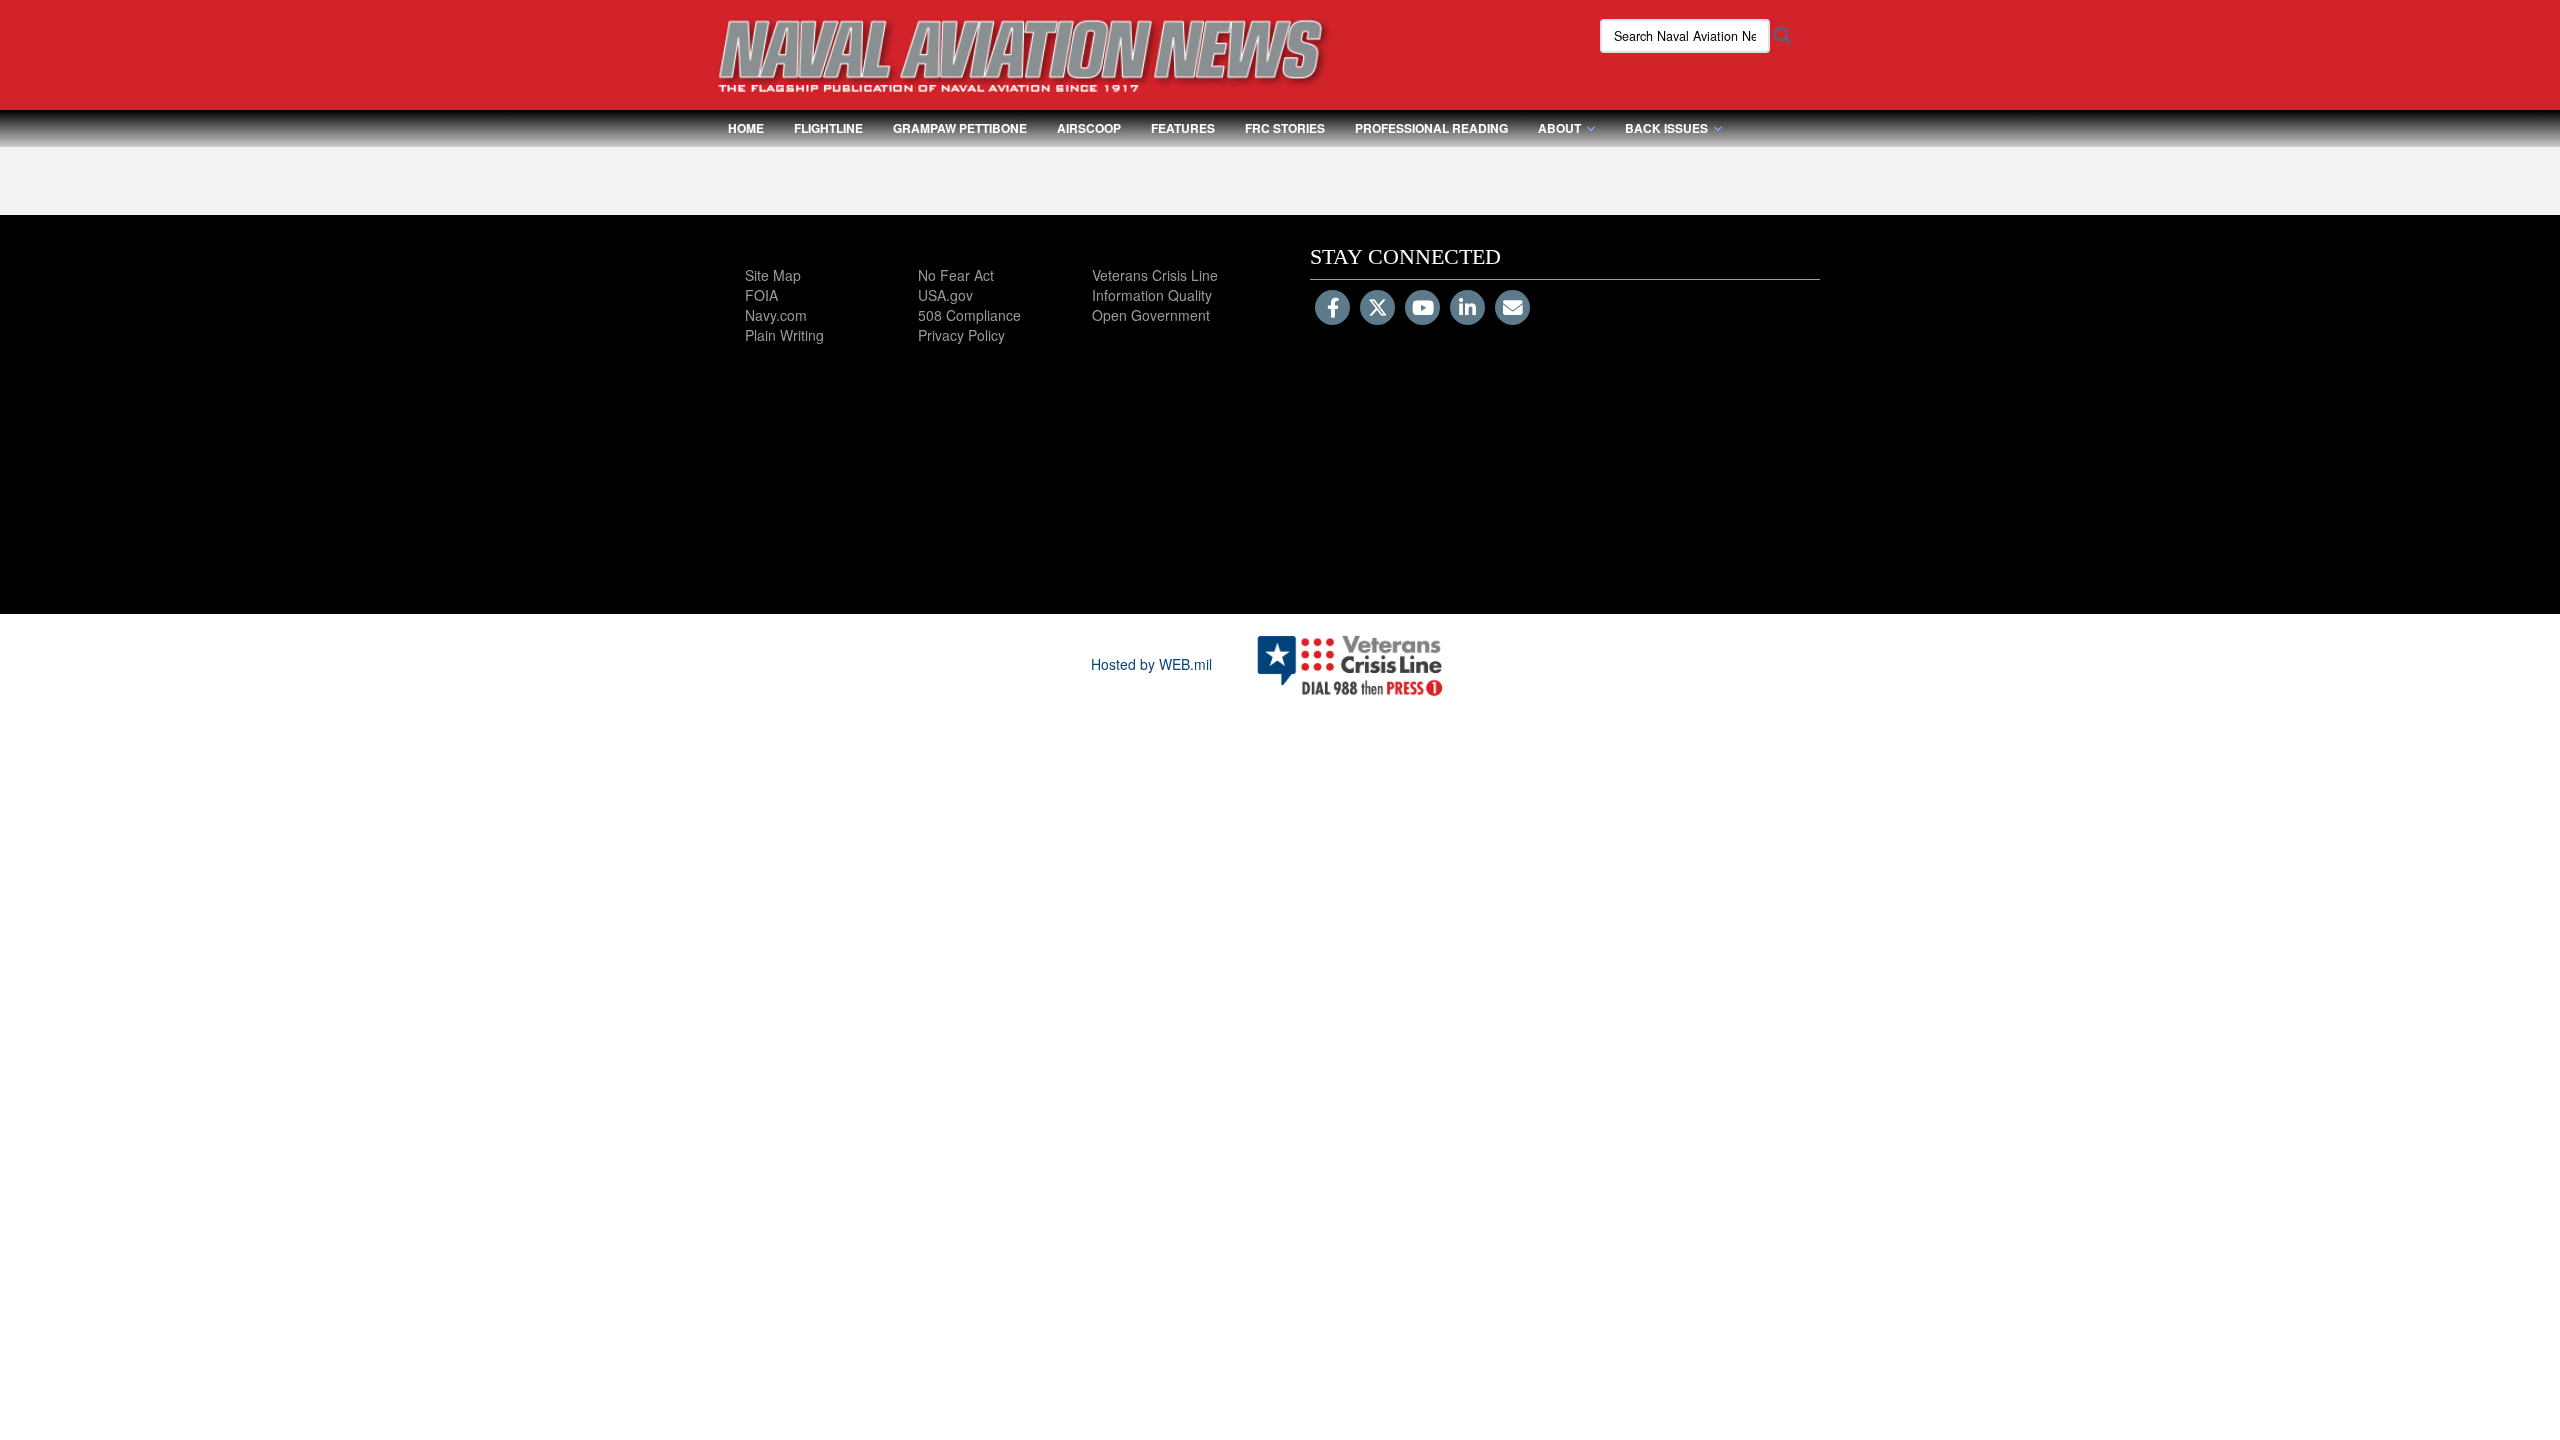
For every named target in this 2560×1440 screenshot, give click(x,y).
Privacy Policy (961, 335)
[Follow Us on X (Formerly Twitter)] (1377, 309)
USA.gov (945, 295)
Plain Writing (784, 335)
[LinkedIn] (1467, 309)
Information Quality (1152, 295)
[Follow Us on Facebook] (1332, 309)
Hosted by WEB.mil (1151, 664)
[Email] (1512, 309)
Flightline (828, 128)
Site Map (773, 275)
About (1559, 128)
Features (1183, 128)
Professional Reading (1431, 128)
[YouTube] (1422, 309)
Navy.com (776, 315)
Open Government (1151, 315)
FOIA (761, 295)
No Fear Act (956, 275)
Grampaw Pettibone (960, 128)
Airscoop (1089, 128)
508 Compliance (969, 315)
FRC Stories (1285, 128)
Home (746, 128)
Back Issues (1666, 128)
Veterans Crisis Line (1155, 275)
